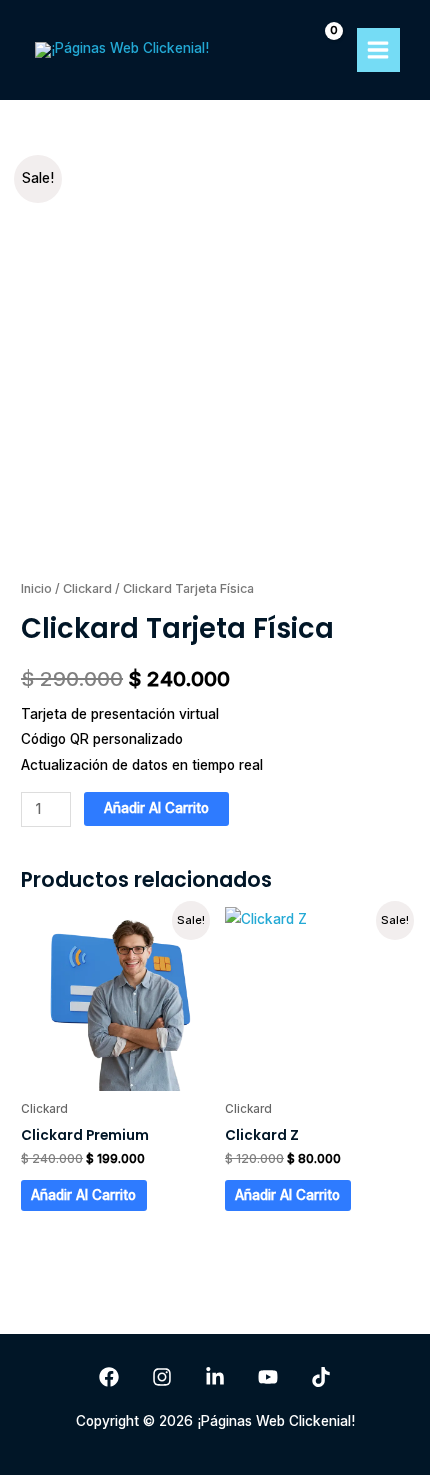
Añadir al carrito (156, 808)
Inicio (36, 588)
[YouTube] (268, 1377)
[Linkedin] (215, 1377)
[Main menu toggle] (378, 49)
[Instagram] (162, 1377)
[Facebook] (109, 1377)
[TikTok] (321, 1377)
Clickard (87, 588)
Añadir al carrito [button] (83, 1195)
